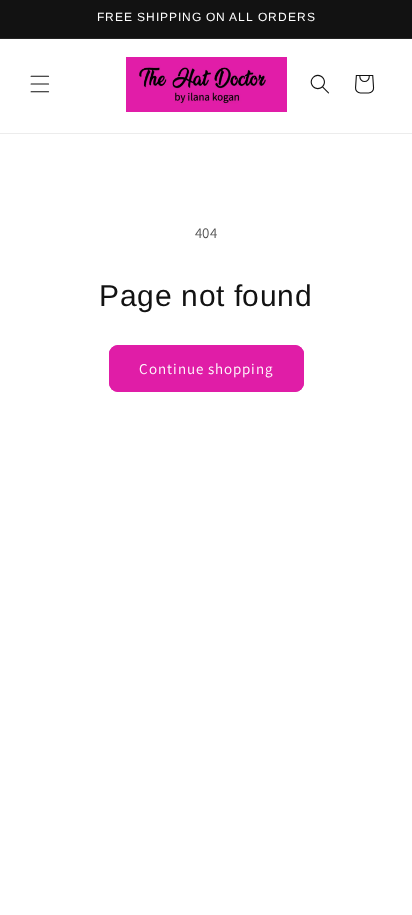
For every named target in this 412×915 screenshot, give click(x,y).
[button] (40, 84)
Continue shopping (206, 368)
